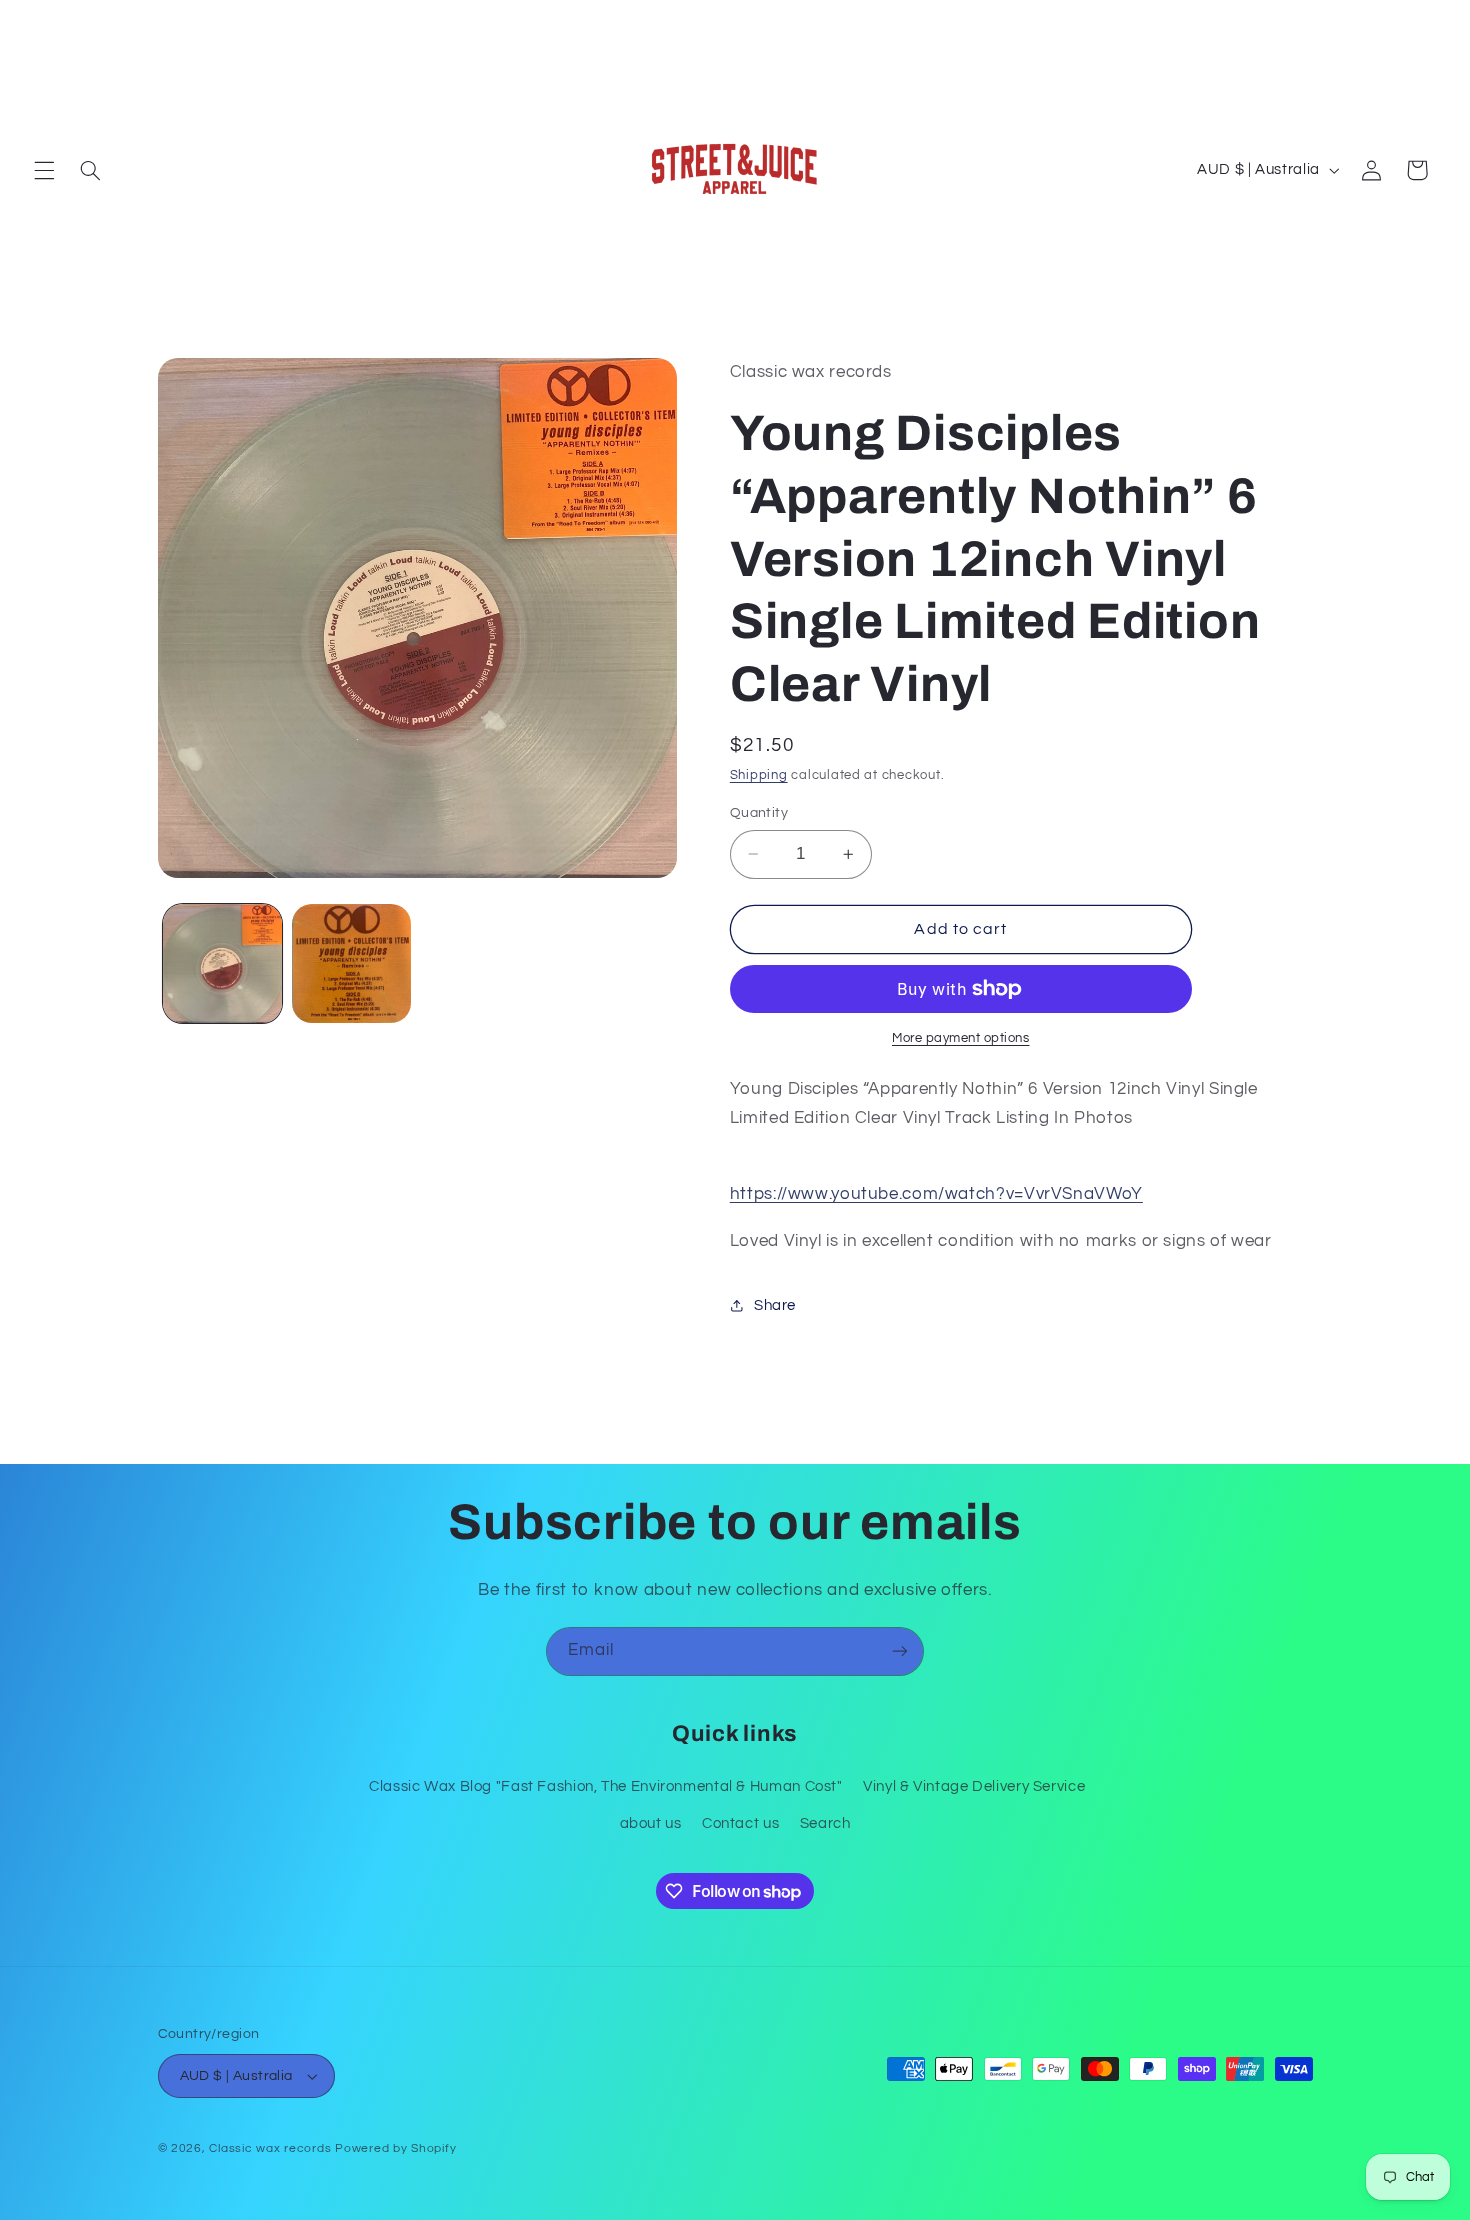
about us (651, 1823)
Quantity (759, 813)
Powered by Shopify (395, 2148)
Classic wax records (270, 2148)
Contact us (740, 1823)
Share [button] (775, 1305)
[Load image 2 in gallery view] (351, 963)
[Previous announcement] (40, 21)
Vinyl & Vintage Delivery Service (974, 1786)
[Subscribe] (900, 1651)
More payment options (961, 1038)
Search (825, 1823)
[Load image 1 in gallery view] (222, 963)
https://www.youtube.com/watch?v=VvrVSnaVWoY (936, 1194)
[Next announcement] (1430, 21)
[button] (44, 170)
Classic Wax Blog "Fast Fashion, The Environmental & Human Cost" (606, 1786)
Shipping (759, 775)
